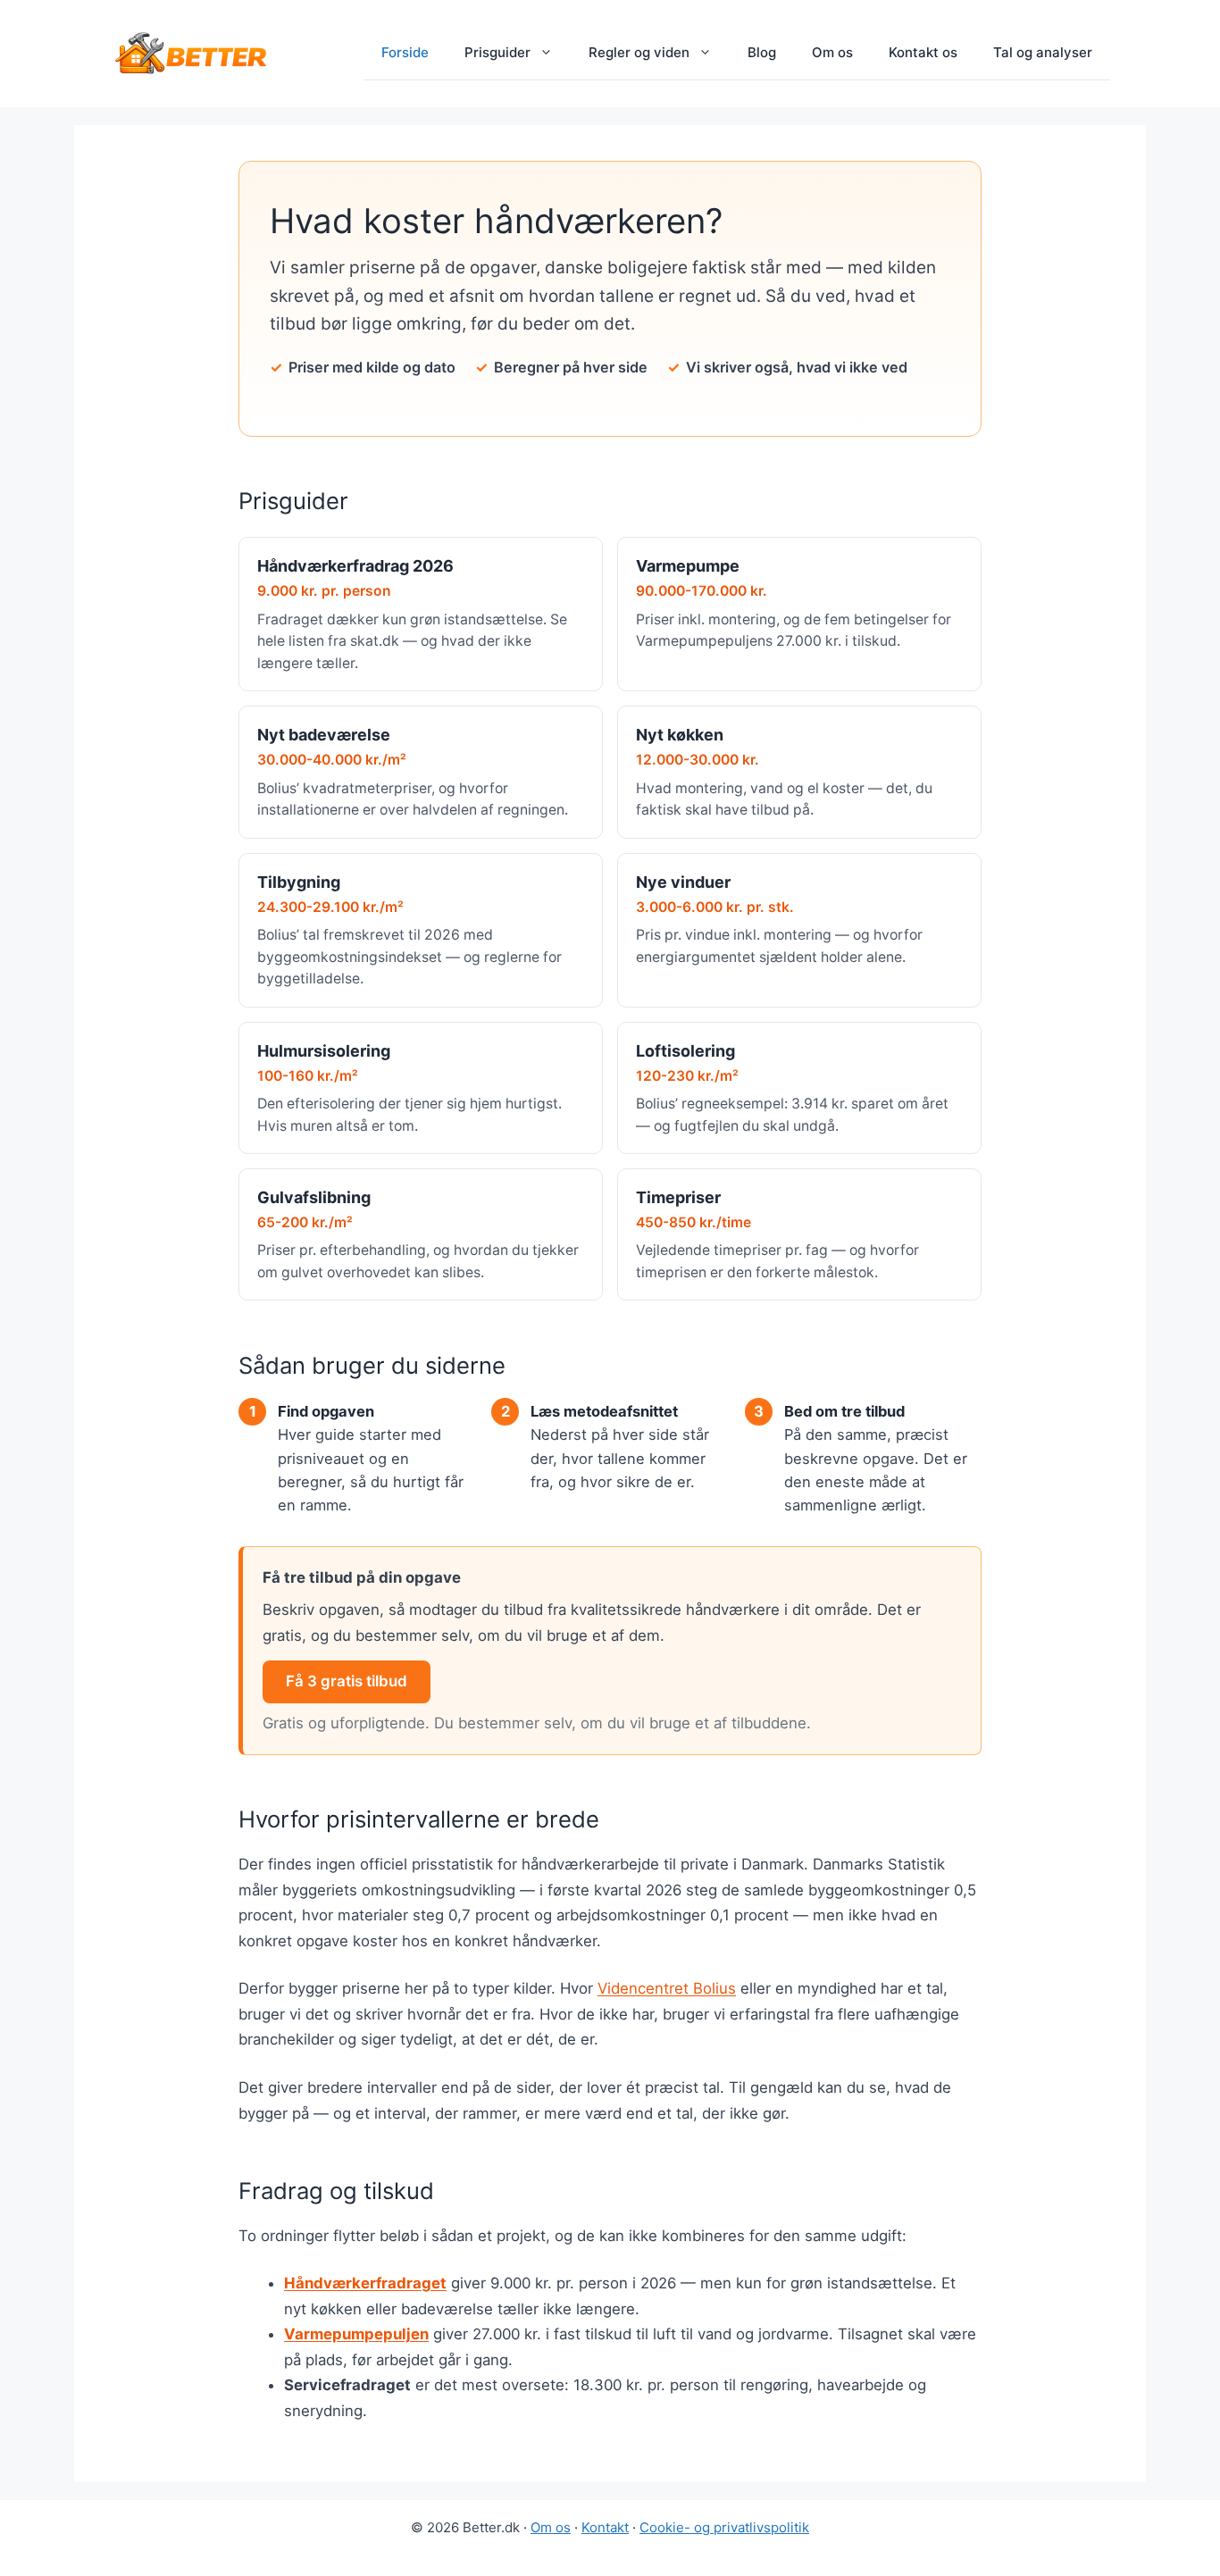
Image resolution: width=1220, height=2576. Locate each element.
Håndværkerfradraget (365, 2283)
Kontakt (605, 2527)
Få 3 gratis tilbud (347, 1681)
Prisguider (497, 52)
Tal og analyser (1043, 52)
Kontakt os (923, 52)
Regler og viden (639, 52)
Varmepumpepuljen (356, 2334)
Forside (405, 52)
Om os (832, 52)
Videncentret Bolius (667, 1988)
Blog (762, 52)
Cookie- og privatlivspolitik (724, 2527)
